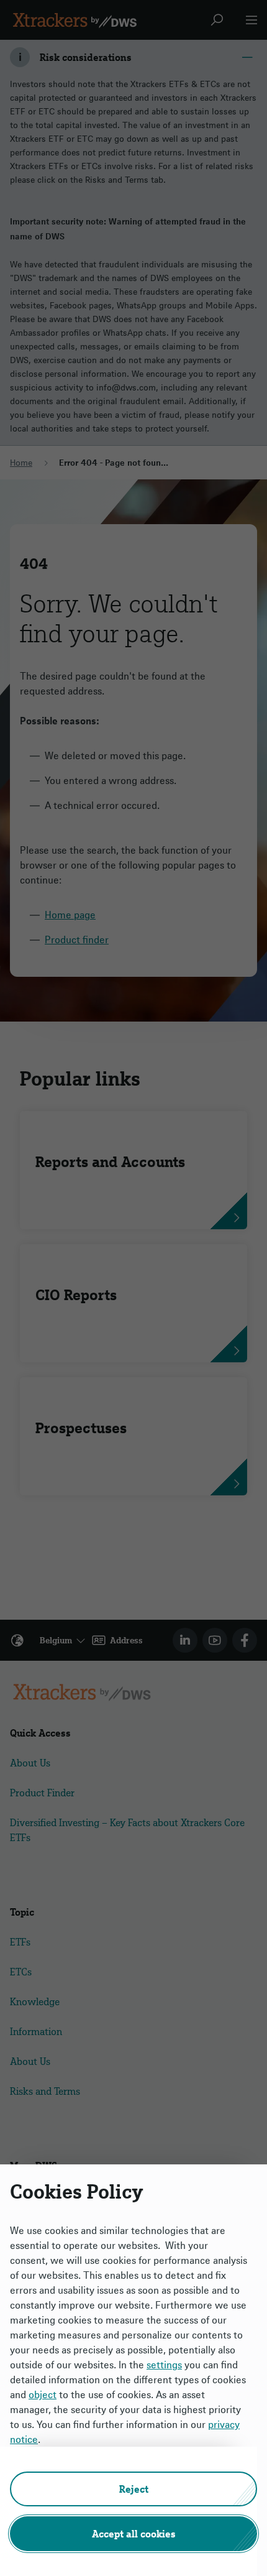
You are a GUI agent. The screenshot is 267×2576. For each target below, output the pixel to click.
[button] (133, 2489)
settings (164, 2365)
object (43, 2394)
